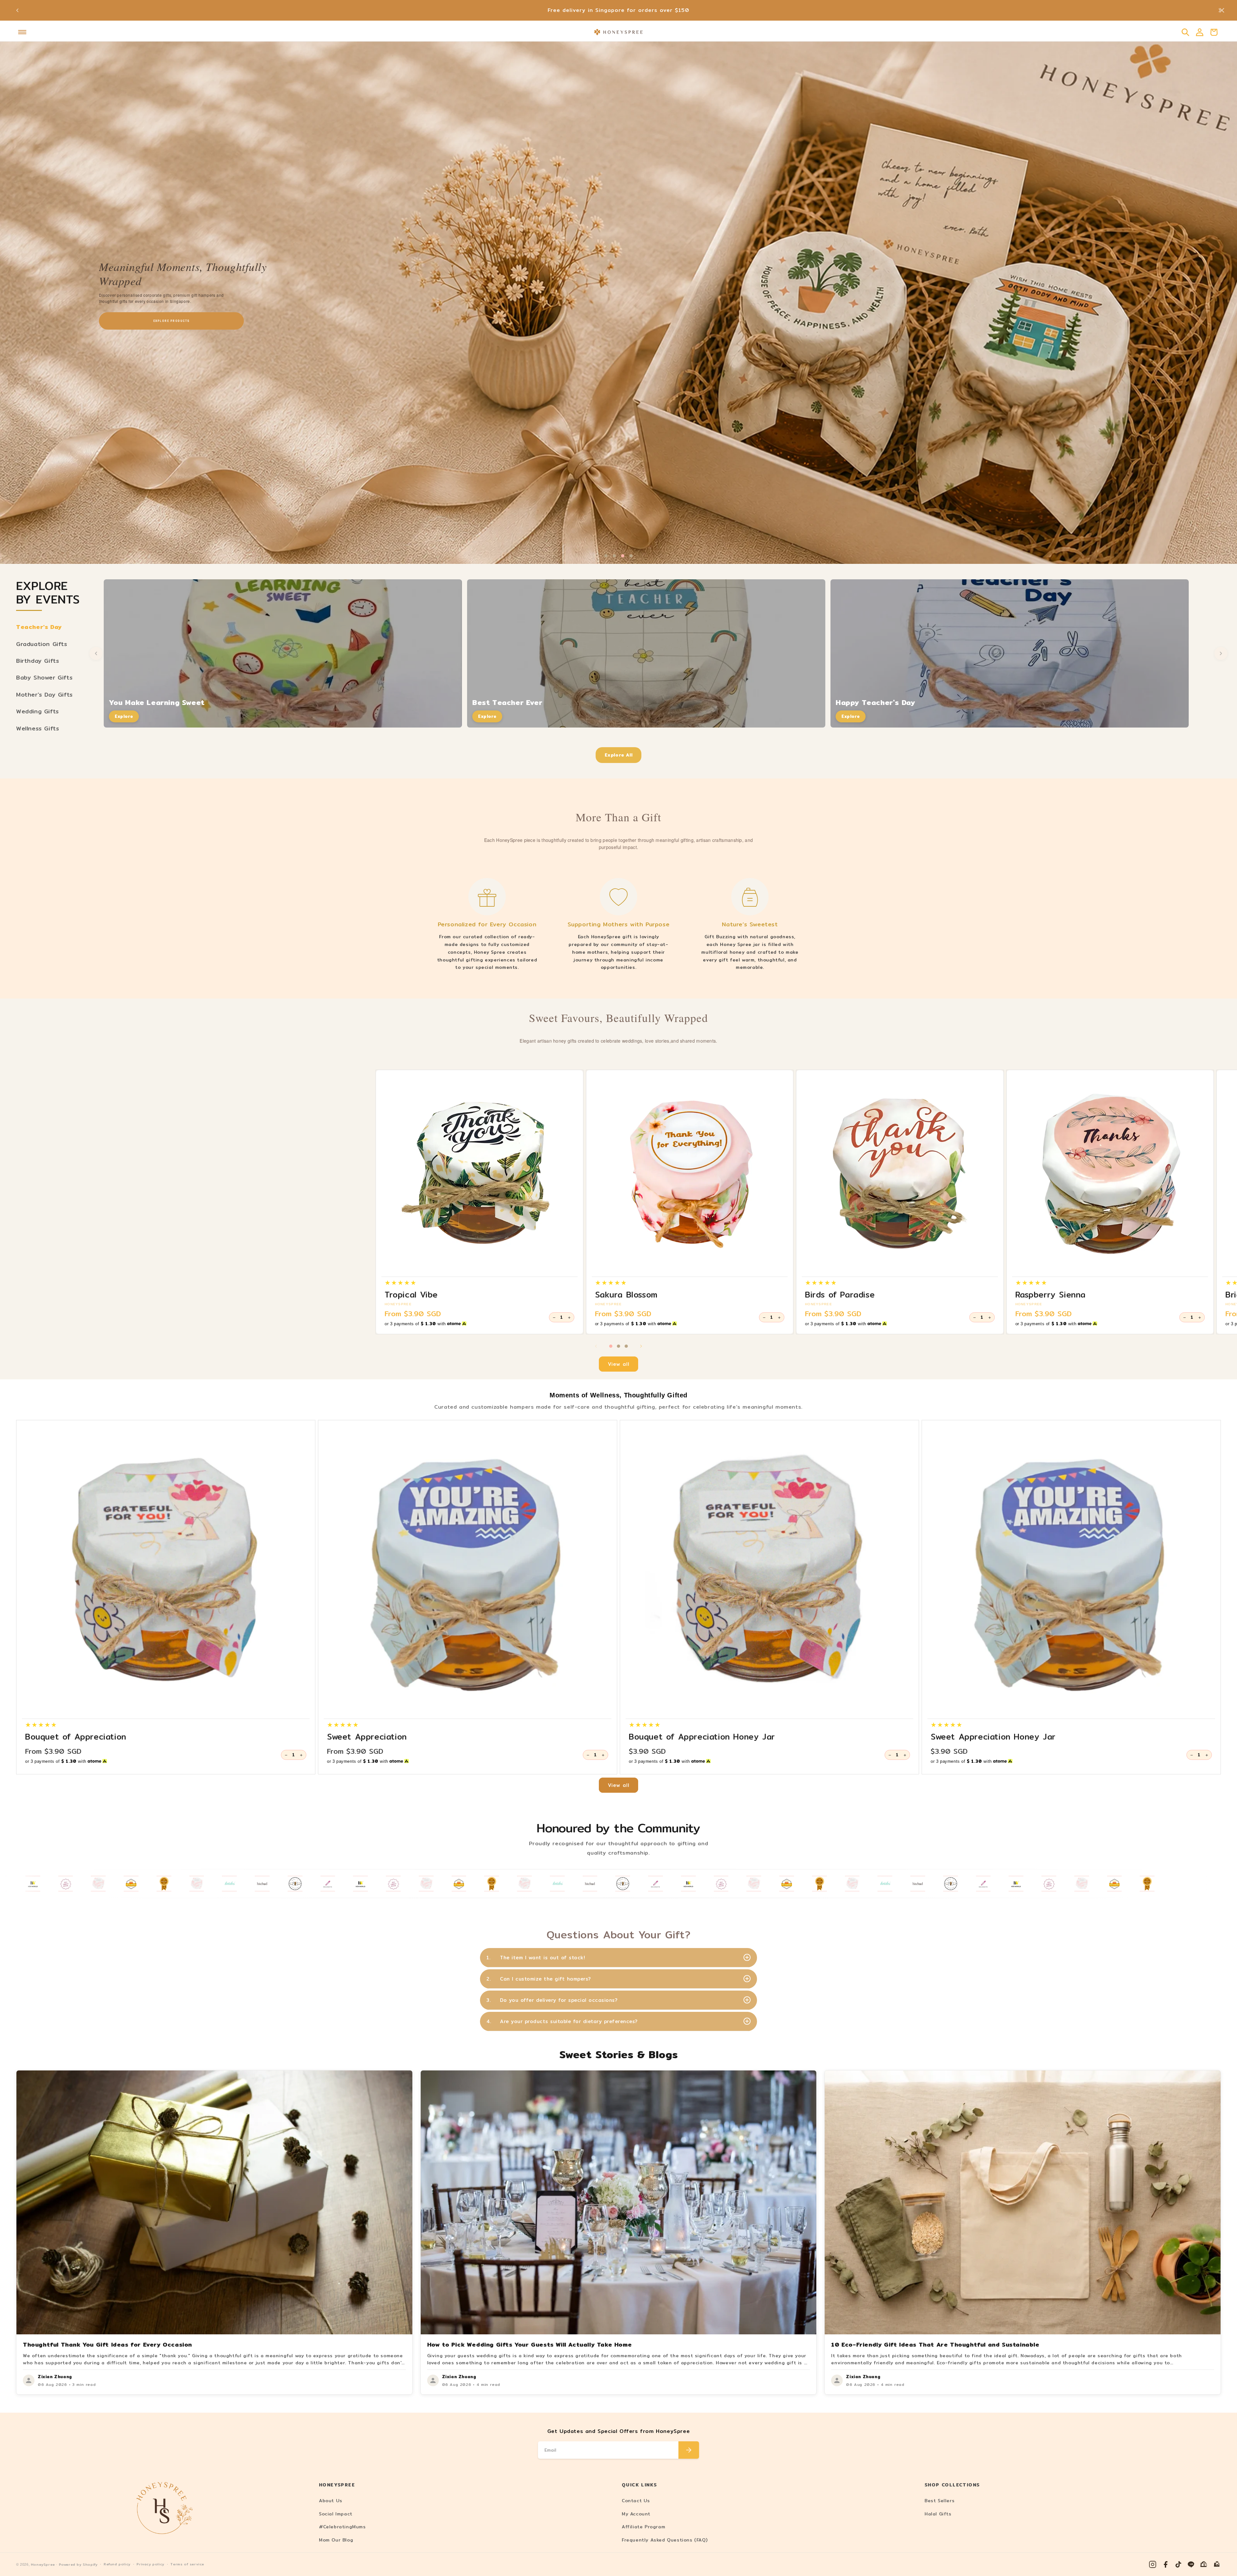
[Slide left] (596, 1346)
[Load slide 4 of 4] (631, 556)
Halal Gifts (938, 2514)
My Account (636, 2514)
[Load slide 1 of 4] (606, 556)
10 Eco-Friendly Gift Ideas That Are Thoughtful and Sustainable (935, 2344)
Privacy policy (150, 2564)
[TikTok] (1178, 2564)
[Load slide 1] (611, 1346)
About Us (331, 2501)
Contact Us (636, 2501)
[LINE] (1191, 2564)
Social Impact (336, 2514)
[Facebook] (1165, 2564)
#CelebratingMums (342, 2527)
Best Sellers (940, 2501)
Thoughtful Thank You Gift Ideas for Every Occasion (107, 2344)
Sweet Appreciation (367, 1737)
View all (619, 1364)
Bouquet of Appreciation (76, 1737)
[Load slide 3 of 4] (623, 556)
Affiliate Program (643, 2527)
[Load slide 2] (618, 1346)
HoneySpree (43, 2565)
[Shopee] (1204, 2564)
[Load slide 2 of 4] (614, 556)
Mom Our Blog (336, 2540)
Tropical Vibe (411, 1295)
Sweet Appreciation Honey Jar (993, 1737)
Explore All (619, 755)
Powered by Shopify (78, 2565)
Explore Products (172, 321)
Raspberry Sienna (1051, 1295)
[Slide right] (641, 1346)
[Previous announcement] (17, 10)
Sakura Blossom (626, 1295)
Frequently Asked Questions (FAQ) (665, 2540)
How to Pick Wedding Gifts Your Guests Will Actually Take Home (530, 2344)
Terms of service (187, 2564)
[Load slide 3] (626, 1346)
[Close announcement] (1222, 10)
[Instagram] (1153, 2564)
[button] (22, 32)
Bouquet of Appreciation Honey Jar (702, 1737)
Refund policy (117, 2564)
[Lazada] (1217, 2564)
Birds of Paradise (840, 1295)
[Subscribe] (689, 2450)
